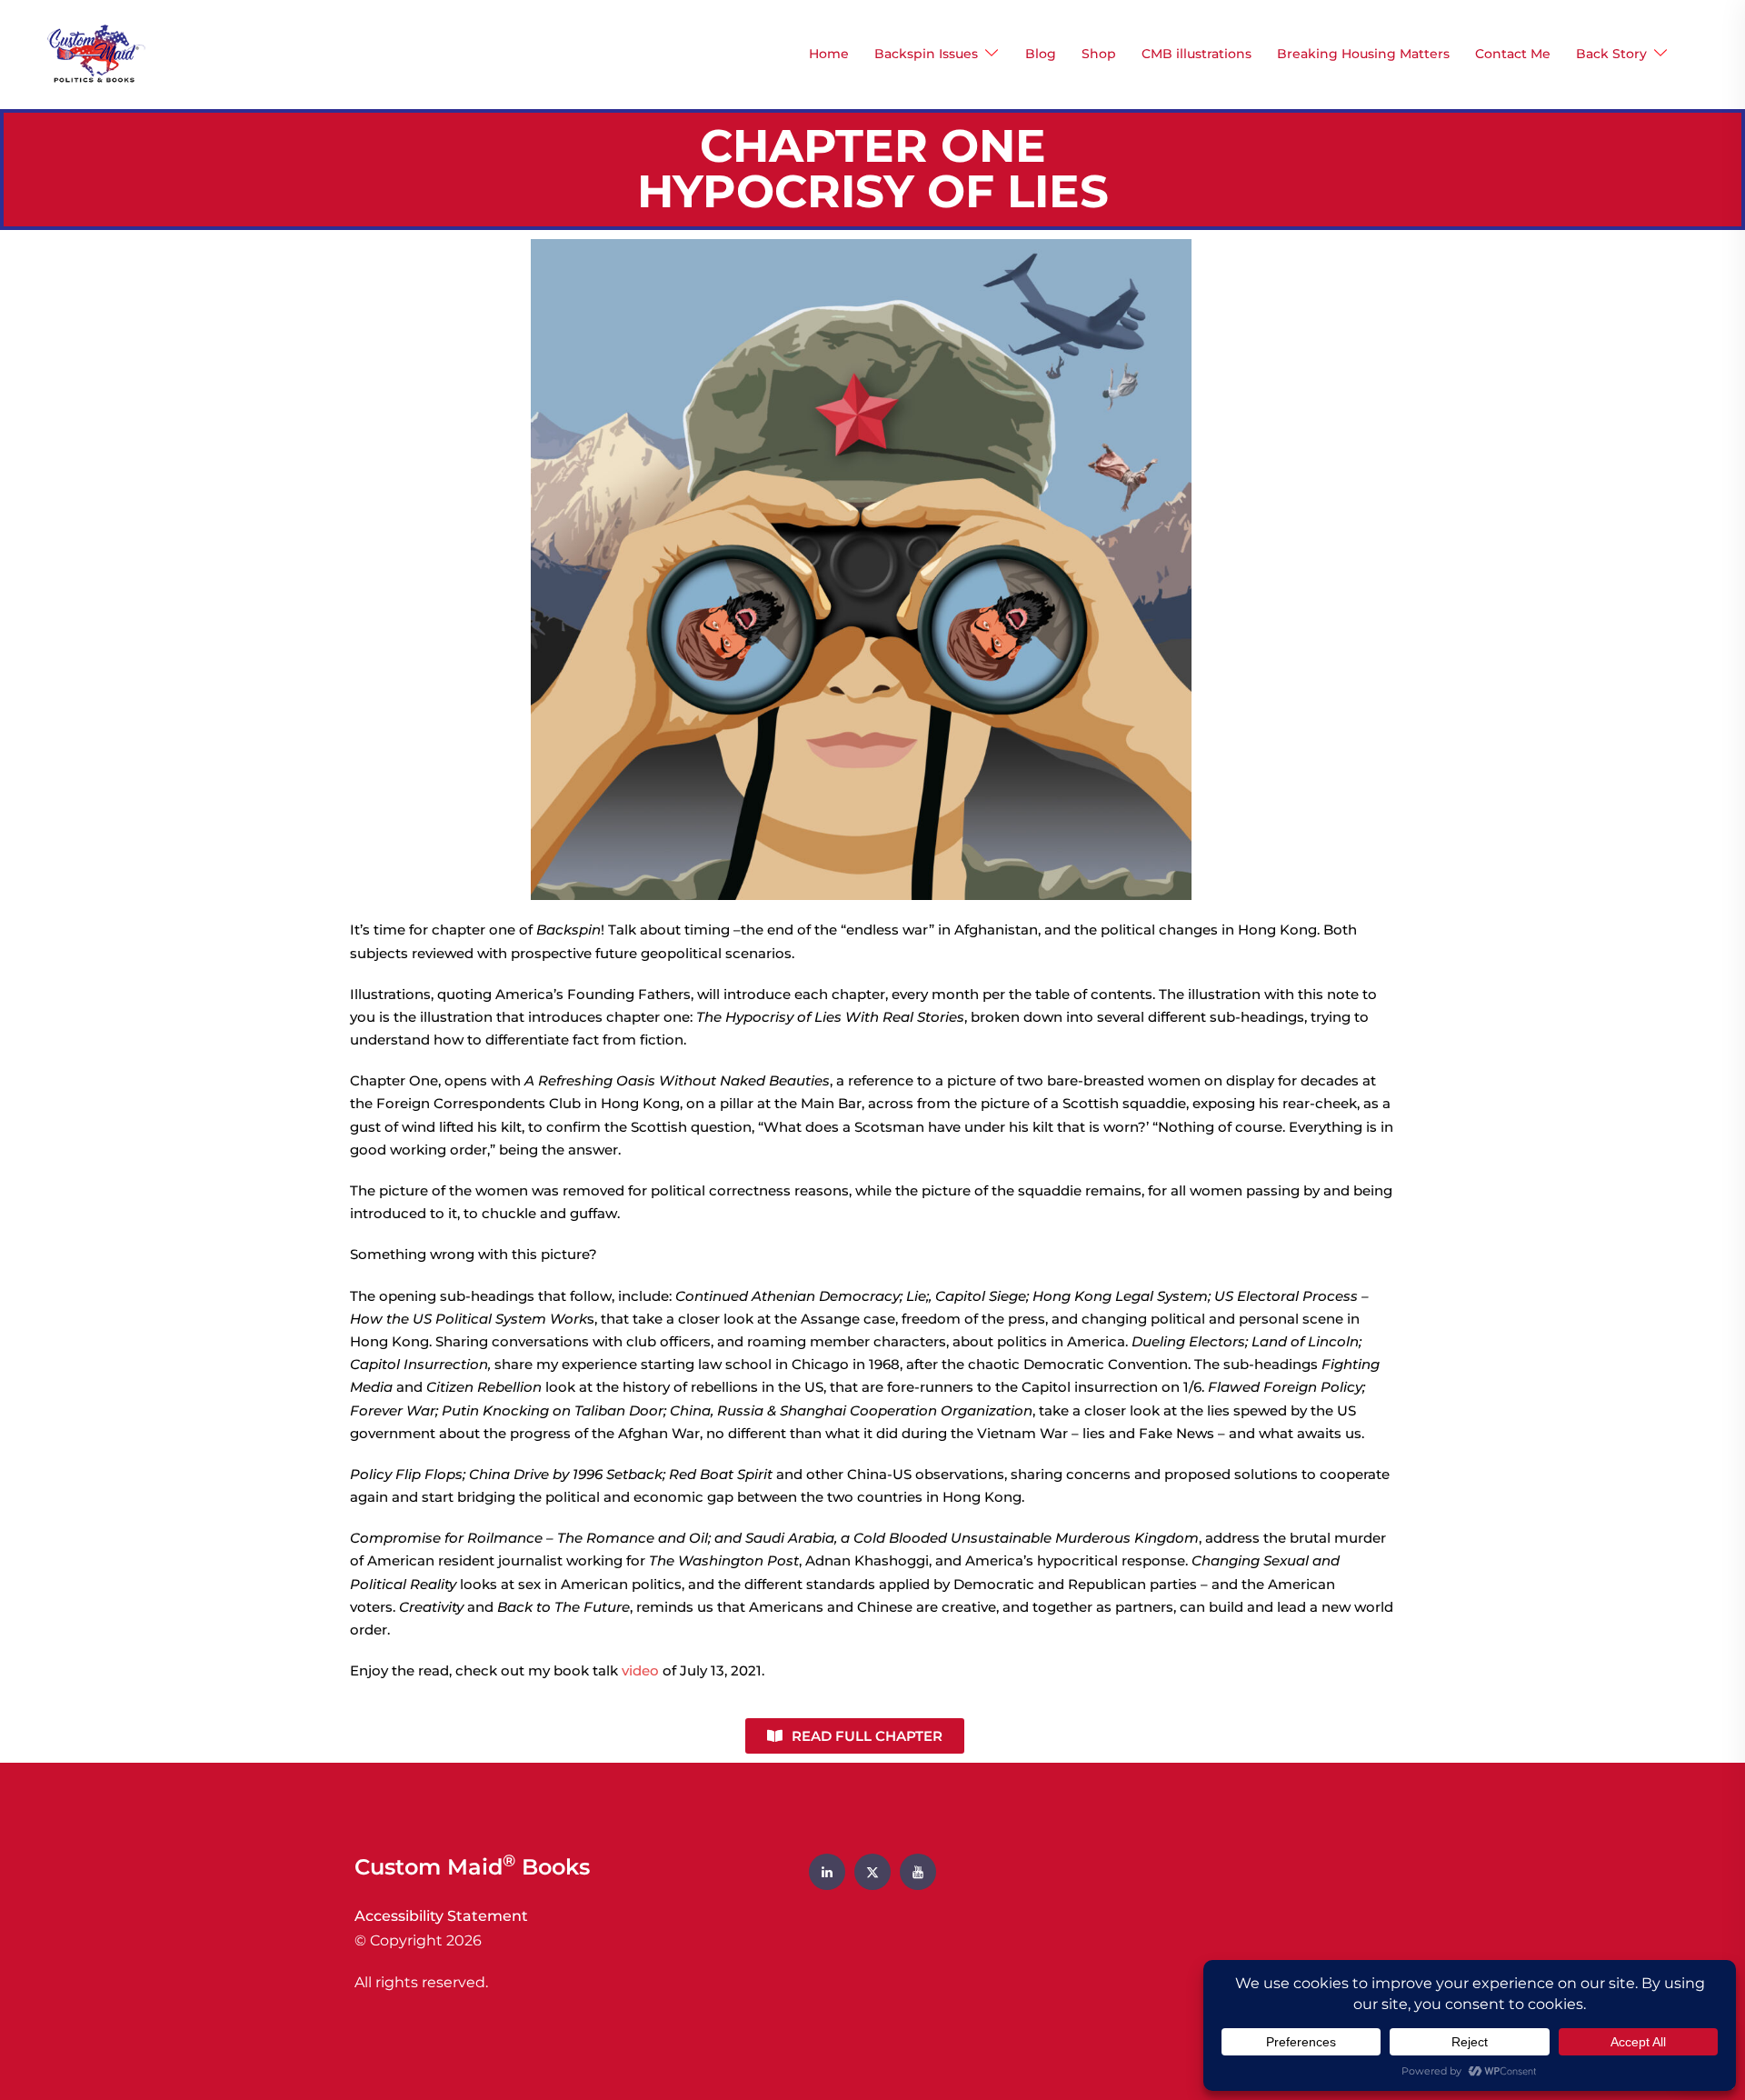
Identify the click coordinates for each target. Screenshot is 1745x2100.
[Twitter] (872, 1872)
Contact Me (1513, 54)
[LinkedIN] (827, 1872)
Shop (1099, 54)
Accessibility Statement (441, 1916)
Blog (1041, 54)
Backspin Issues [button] (926, 54)
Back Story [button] (1611, 54)
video (640, 1670)
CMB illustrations (1197, 54)
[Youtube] (918, 1872)
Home (829, 54)
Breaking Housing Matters (1363, 54)
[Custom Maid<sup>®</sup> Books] (92, 53)
